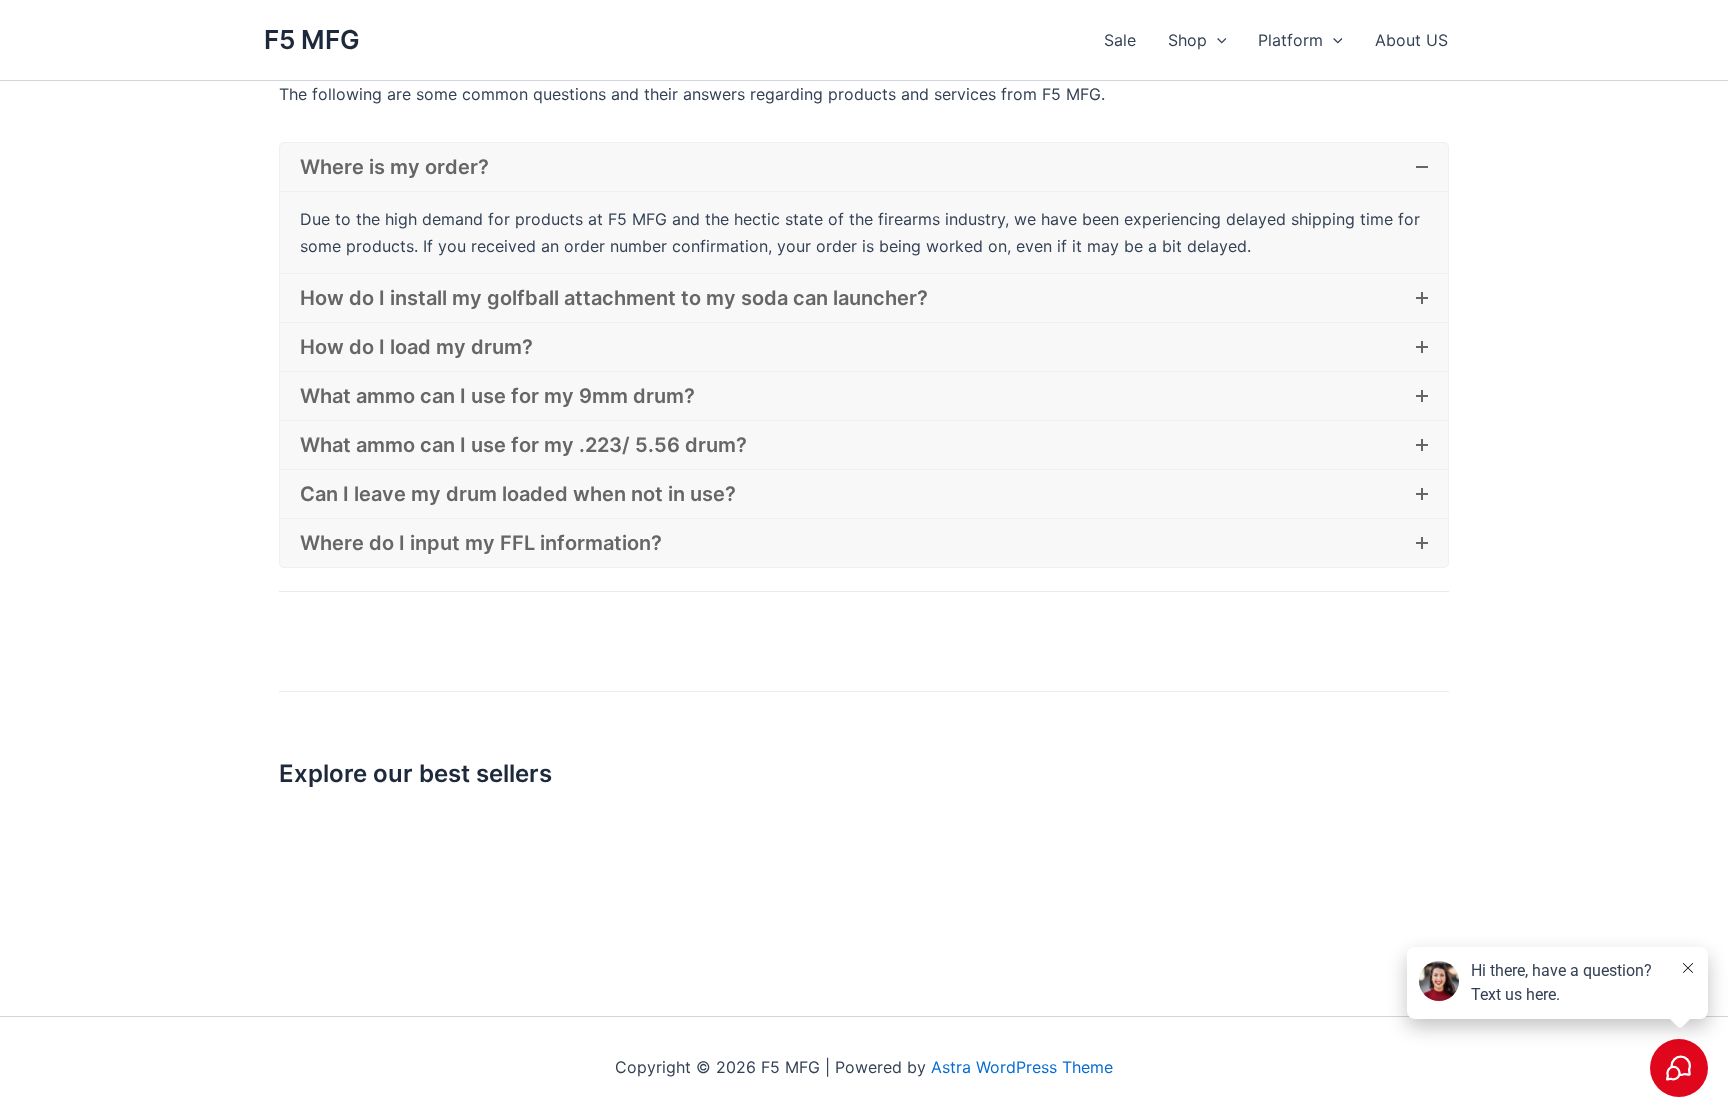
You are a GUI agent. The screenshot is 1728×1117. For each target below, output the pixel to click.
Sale (1120, 40)
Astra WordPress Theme (1022, 1067)
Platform (1290, 40)
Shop (1187, 40)
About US (1411, 40)
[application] (1217, 40)
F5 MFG (312, 39)
